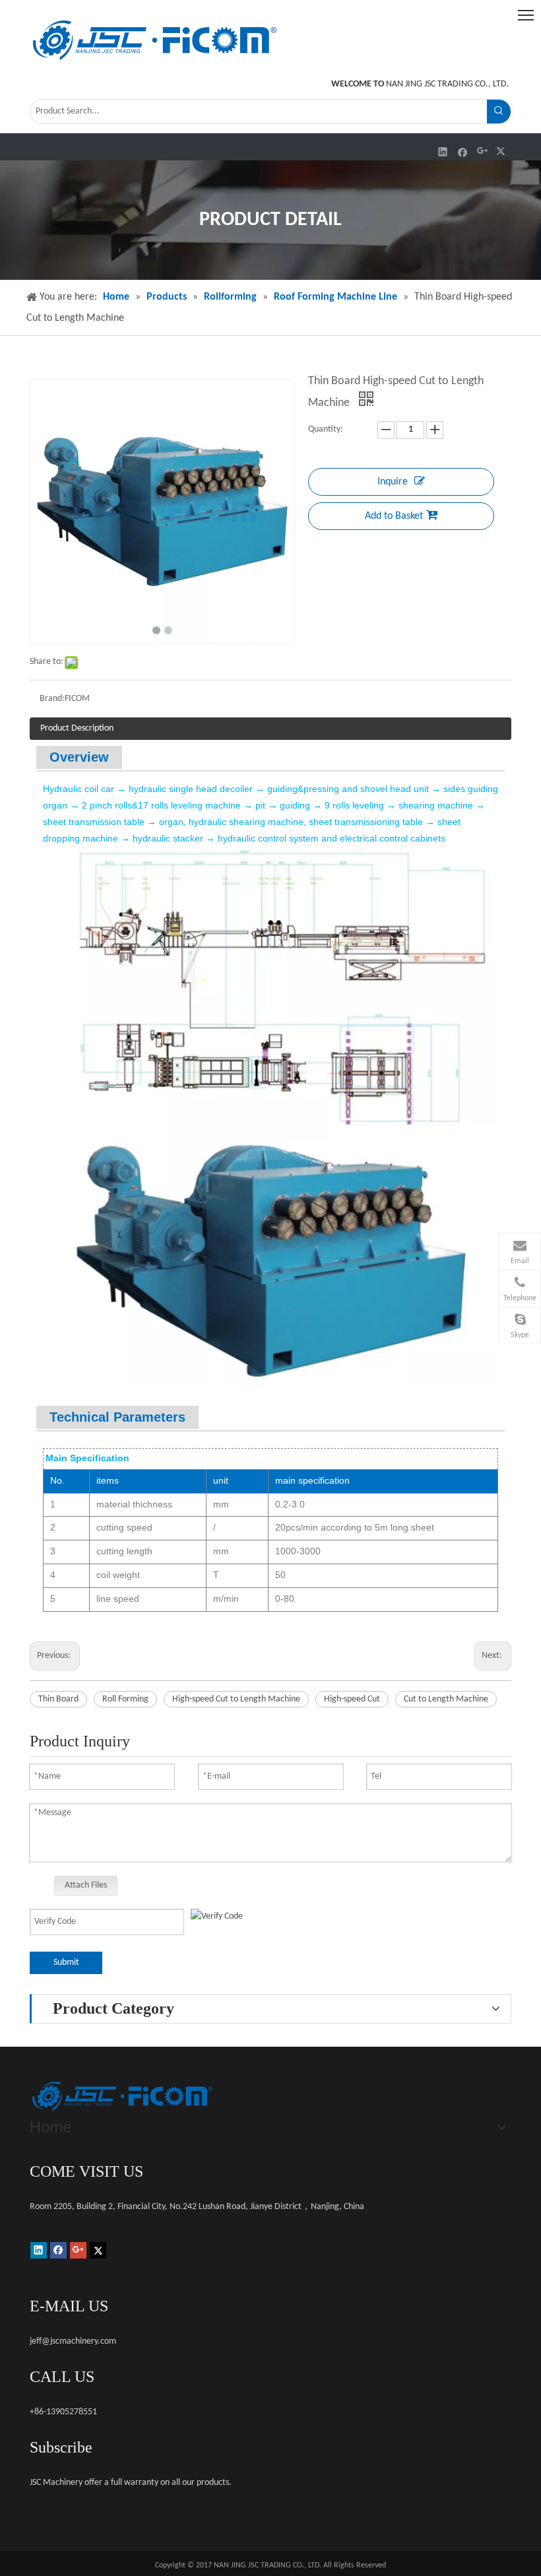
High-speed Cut (352, 1699)
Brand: (52, 699)
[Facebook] (463, 151)
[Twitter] (502, 151)
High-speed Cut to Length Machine (236, 1699)
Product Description (77, 728)
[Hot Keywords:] (499, 112)
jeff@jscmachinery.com (73, 2341)
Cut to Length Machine (446, 1699)
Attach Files (86, 1885)
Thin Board (58, 1699)
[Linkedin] (443, 151)
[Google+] (483, 151)
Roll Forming (125, 1699)
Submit (66, 1963)
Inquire (393, 482)
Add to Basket (394, 516)
